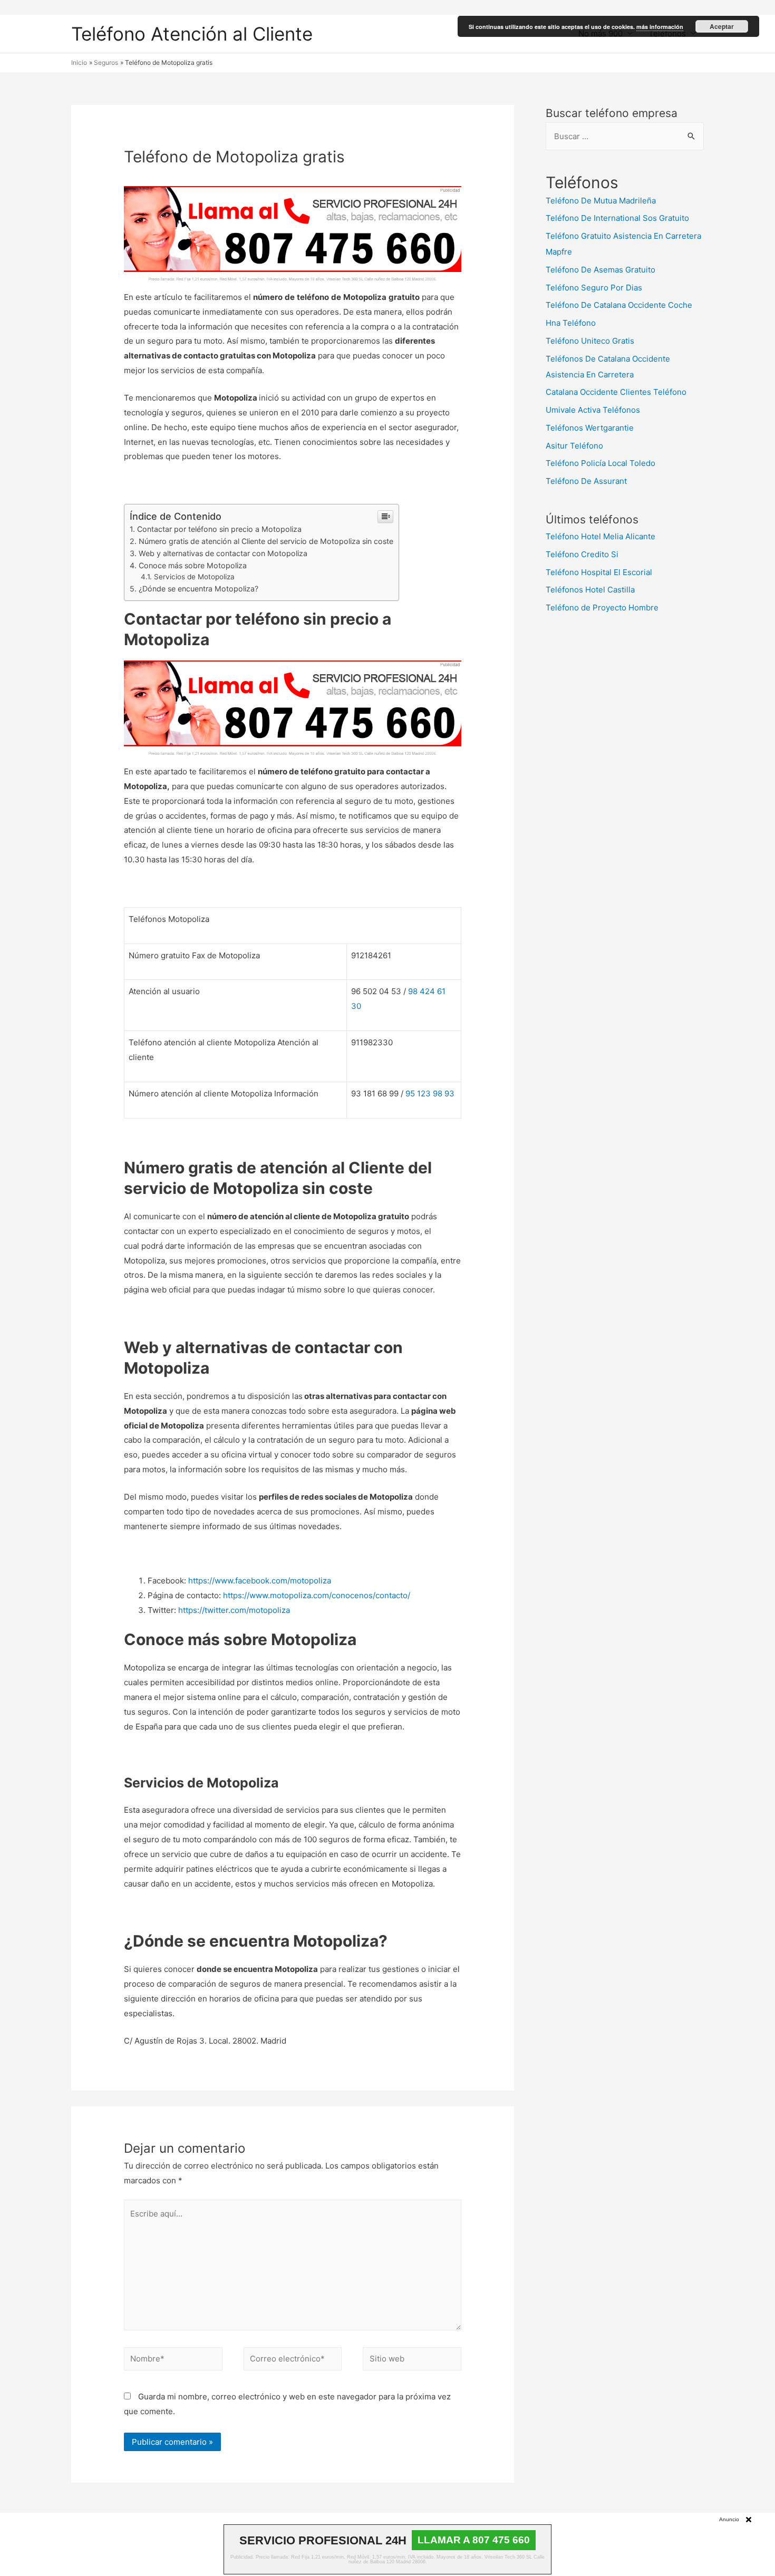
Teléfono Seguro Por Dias (594, 288)
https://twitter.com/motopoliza (234, 1610)
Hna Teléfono (571, 323)
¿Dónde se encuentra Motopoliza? (198, 589)
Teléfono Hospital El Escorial (599, 572)
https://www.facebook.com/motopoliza (260, 1581)
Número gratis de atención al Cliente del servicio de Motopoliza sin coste (266, 541)
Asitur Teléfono (574, 446)
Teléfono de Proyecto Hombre (602, 607)
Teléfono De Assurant (586, 481)
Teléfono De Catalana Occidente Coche (619, 305)
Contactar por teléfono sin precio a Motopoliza (219, 529)
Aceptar (722, 26)
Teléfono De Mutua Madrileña (601, 201)
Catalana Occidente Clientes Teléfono (616, 392)
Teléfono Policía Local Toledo (600, 463)
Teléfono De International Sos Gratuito (617, 218)
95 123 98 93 (430, 1093)
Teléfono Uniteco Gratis (590, 341)
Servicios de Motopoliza (194, 577)
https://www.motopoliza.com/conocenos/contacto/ (317, 1595)
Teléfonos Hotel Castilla (590, 590)
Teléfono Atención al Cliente (192, 34)
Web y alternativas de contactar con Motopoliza (223, 553)
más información (660, 27)
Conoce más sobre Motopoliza (193, 565)
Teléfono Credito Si (582, 554)
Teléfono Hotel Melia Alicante (600, 536)
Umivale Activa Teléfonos (593, 410)
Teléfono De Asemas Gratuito (600, 270)
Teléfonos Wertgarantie (590, 428)
